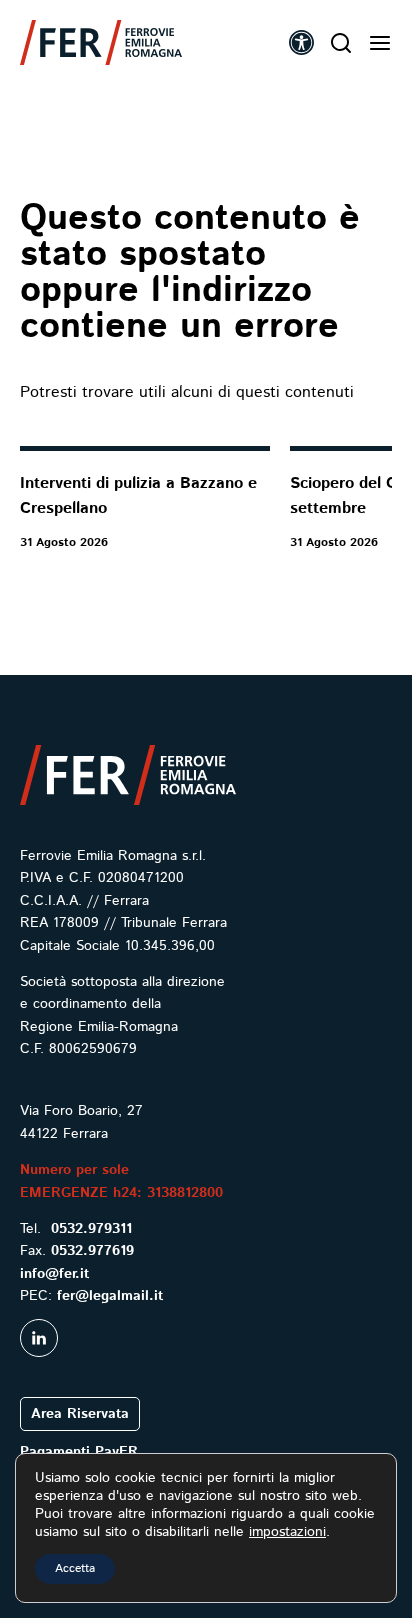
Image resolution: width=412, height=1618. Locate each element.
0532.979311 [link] (91, 1229)
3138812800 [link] (185, 1193)
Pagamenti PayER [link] (79, 1452)
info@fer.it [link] (54, 1274)
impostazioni (287, 1532)
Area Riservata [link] (80, 1414)
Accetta (75, 1568)
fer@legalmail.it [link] (110, 1296)
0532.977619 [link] (92, 1251)
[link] (101, 42)
